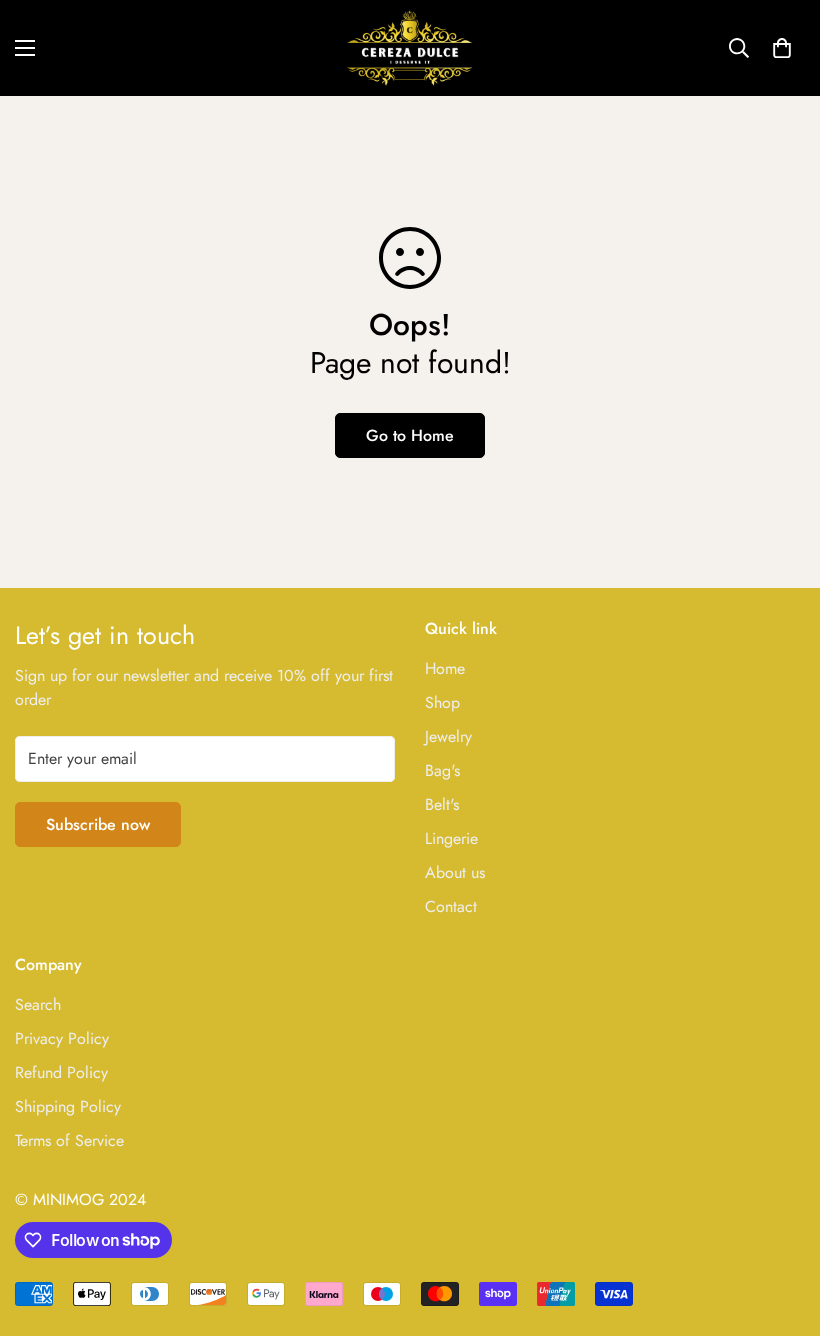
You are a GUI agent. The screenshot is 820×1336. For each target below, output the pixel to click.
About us (455, 872)
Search (38, 1004)
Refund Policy (61, 1072)
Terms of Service (69, 1140)
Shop (442, 702)
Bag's (442, 770)
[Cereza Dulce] (410, 48)
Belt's (442, 804)
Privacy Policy (62, 1038)
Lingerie (451, 838)
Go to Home (410, 435)
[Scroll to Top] (781, 1227)
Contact (451, 906)
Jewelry (448, 736)
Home (445, 668)
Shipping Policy (68, 1106)
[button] (782, 48)
